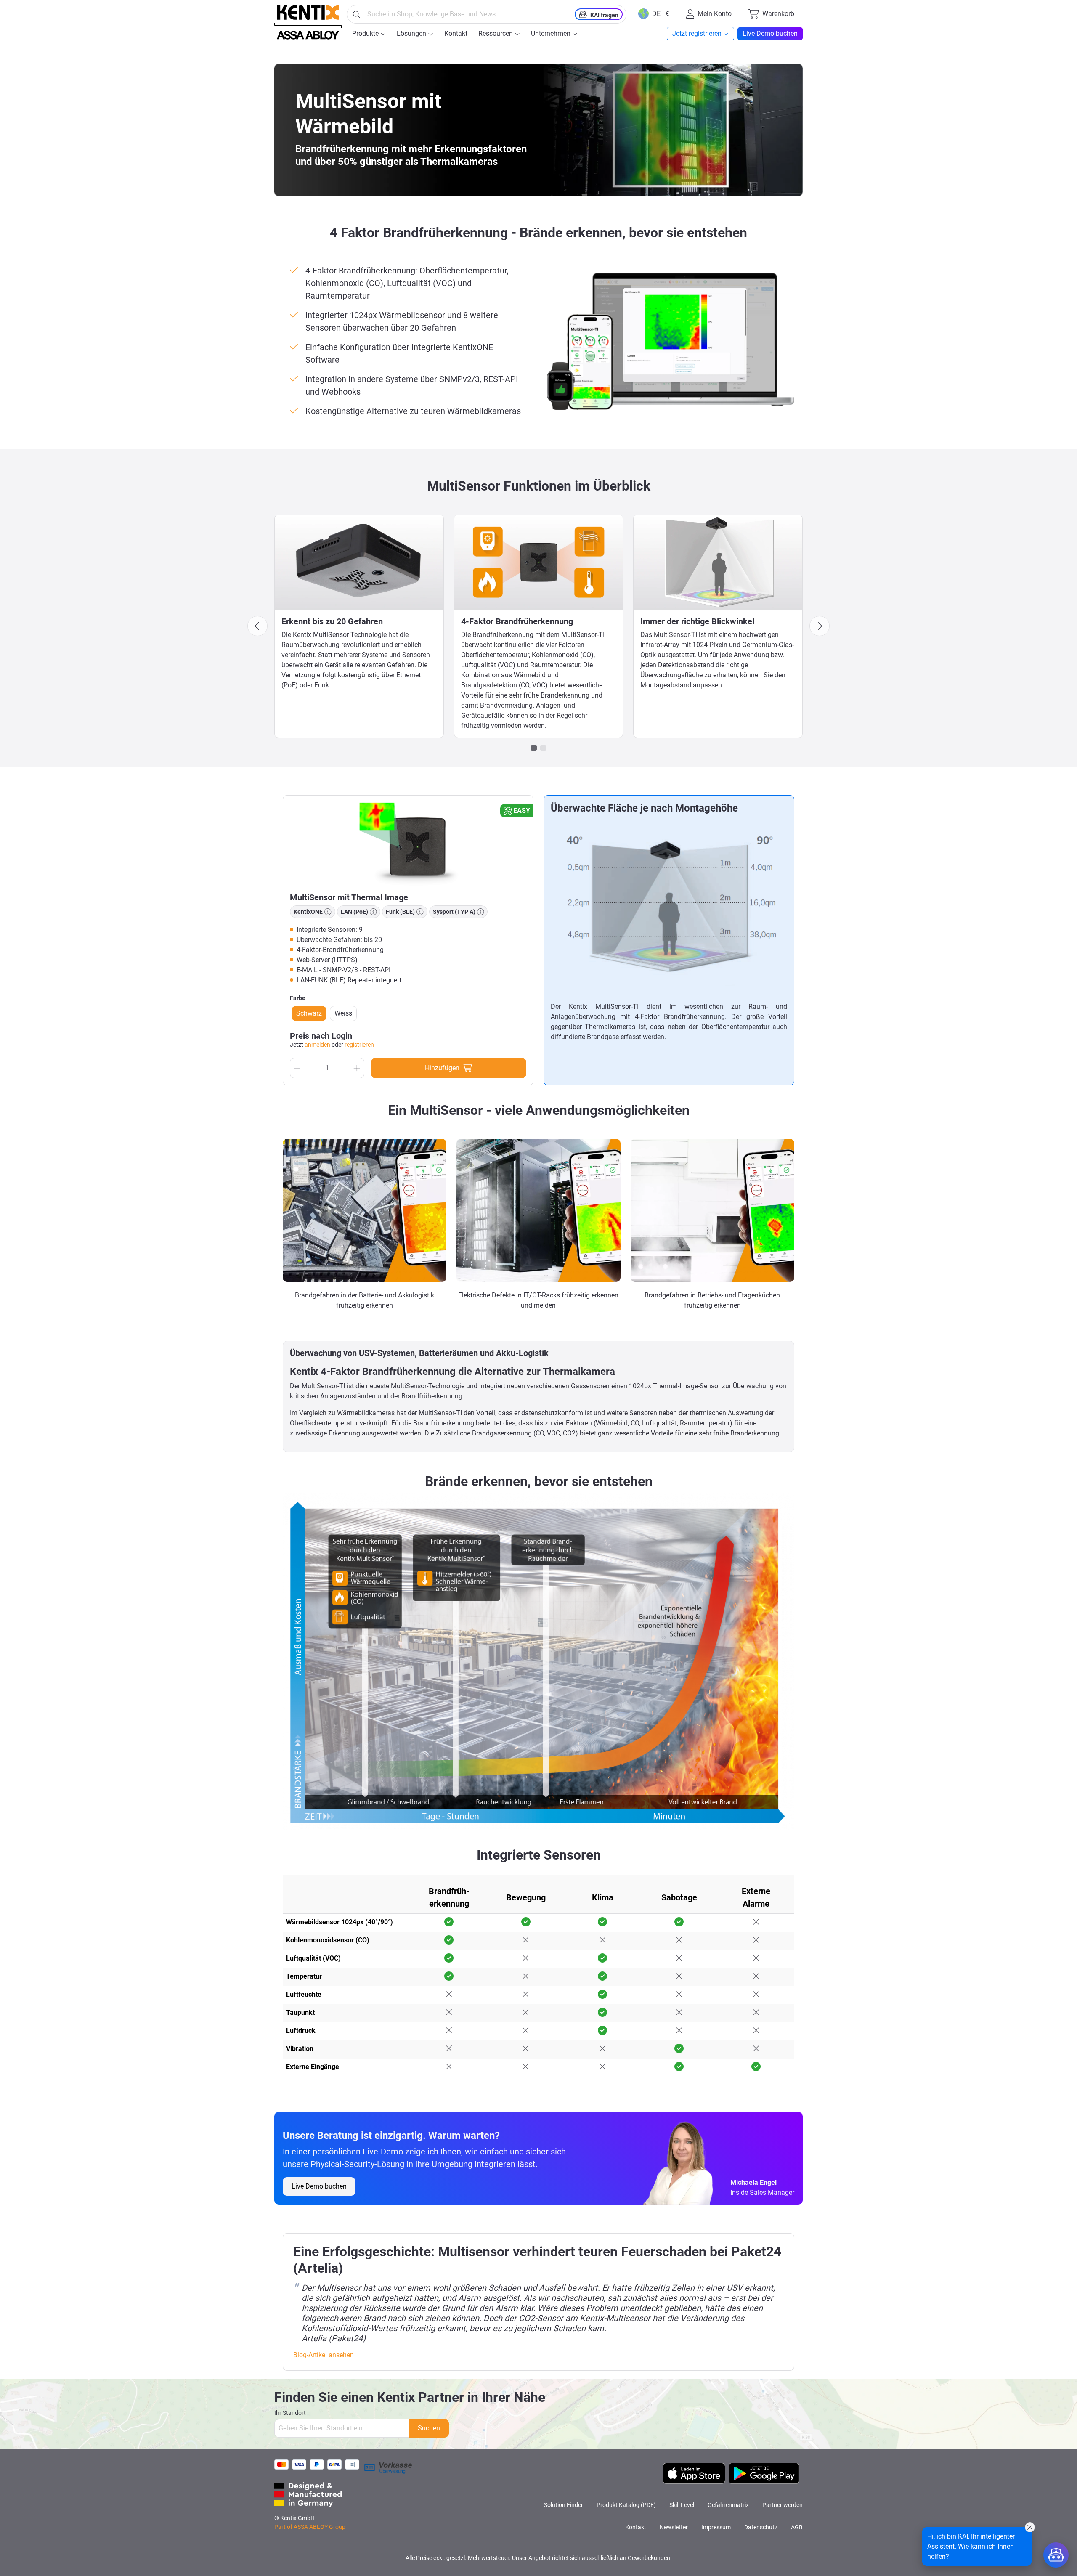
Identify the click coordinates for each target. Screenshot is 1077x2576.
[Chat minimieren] (1030, 2527)
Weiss (343, 1013)
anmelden (317, 1045)
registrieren (359, 1045)
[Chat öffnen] (1056, 2555)
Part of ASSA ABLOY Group (310, 2527)
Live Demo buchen (319, 2186)
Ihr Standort (290, 2413)
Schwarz (309, 1013)
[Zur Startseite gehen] (308, 22)
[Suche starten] (356, 14)
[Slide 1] (534, 748)
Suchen (429, 2428)
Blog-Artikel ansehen (324, 2355)
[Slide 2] (543, 748)
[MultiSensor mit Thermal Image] (408, 844)
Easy (522, 810)
